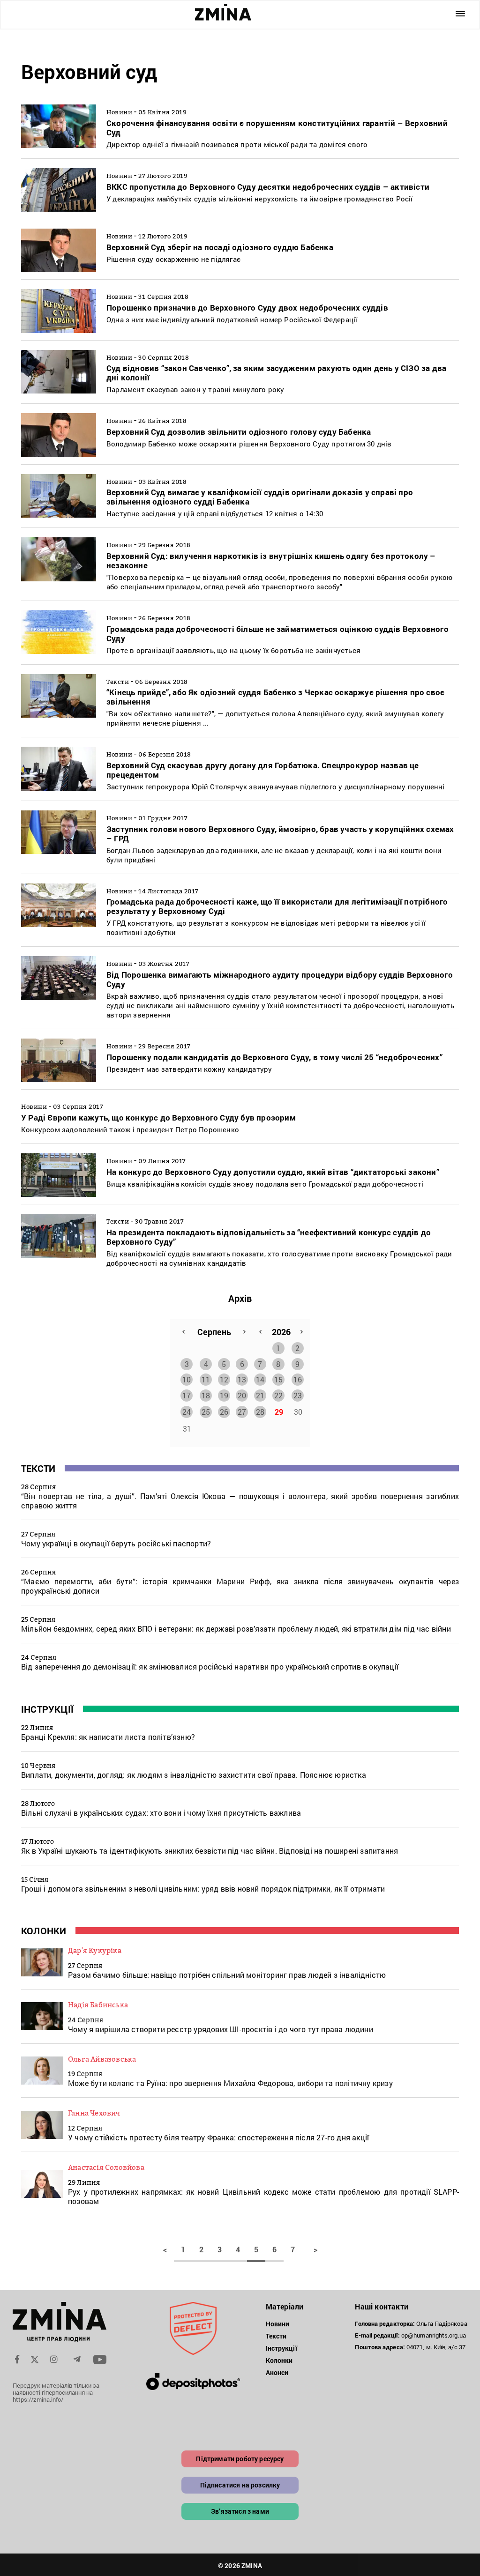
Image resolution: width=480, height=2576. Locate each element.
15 (278, 1379)
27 (242, 1412)
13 (242, 1379)
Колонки (44, 1930)
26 (224, 1412)
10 (187, 1379)
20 (242, 1395)
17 (187, 1395)
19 (224, 1395)
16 (298, 1379)
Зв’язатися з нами (240, 2511)
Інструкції (47, 1709)
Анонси (277, 2372)
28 (260, 1412)
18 (206, 1395)
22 (278, 1395)
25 (206, 1412)
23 (298, 1395)
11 (206, 1379)
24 (187, 1412)
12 (224, 1379)
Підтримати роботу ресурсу (240, 2459)
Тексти (38, 1468)
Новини (278, 2324)
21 (260, 1395)
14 (260, 1379)
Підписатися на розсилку (240, 2485)
